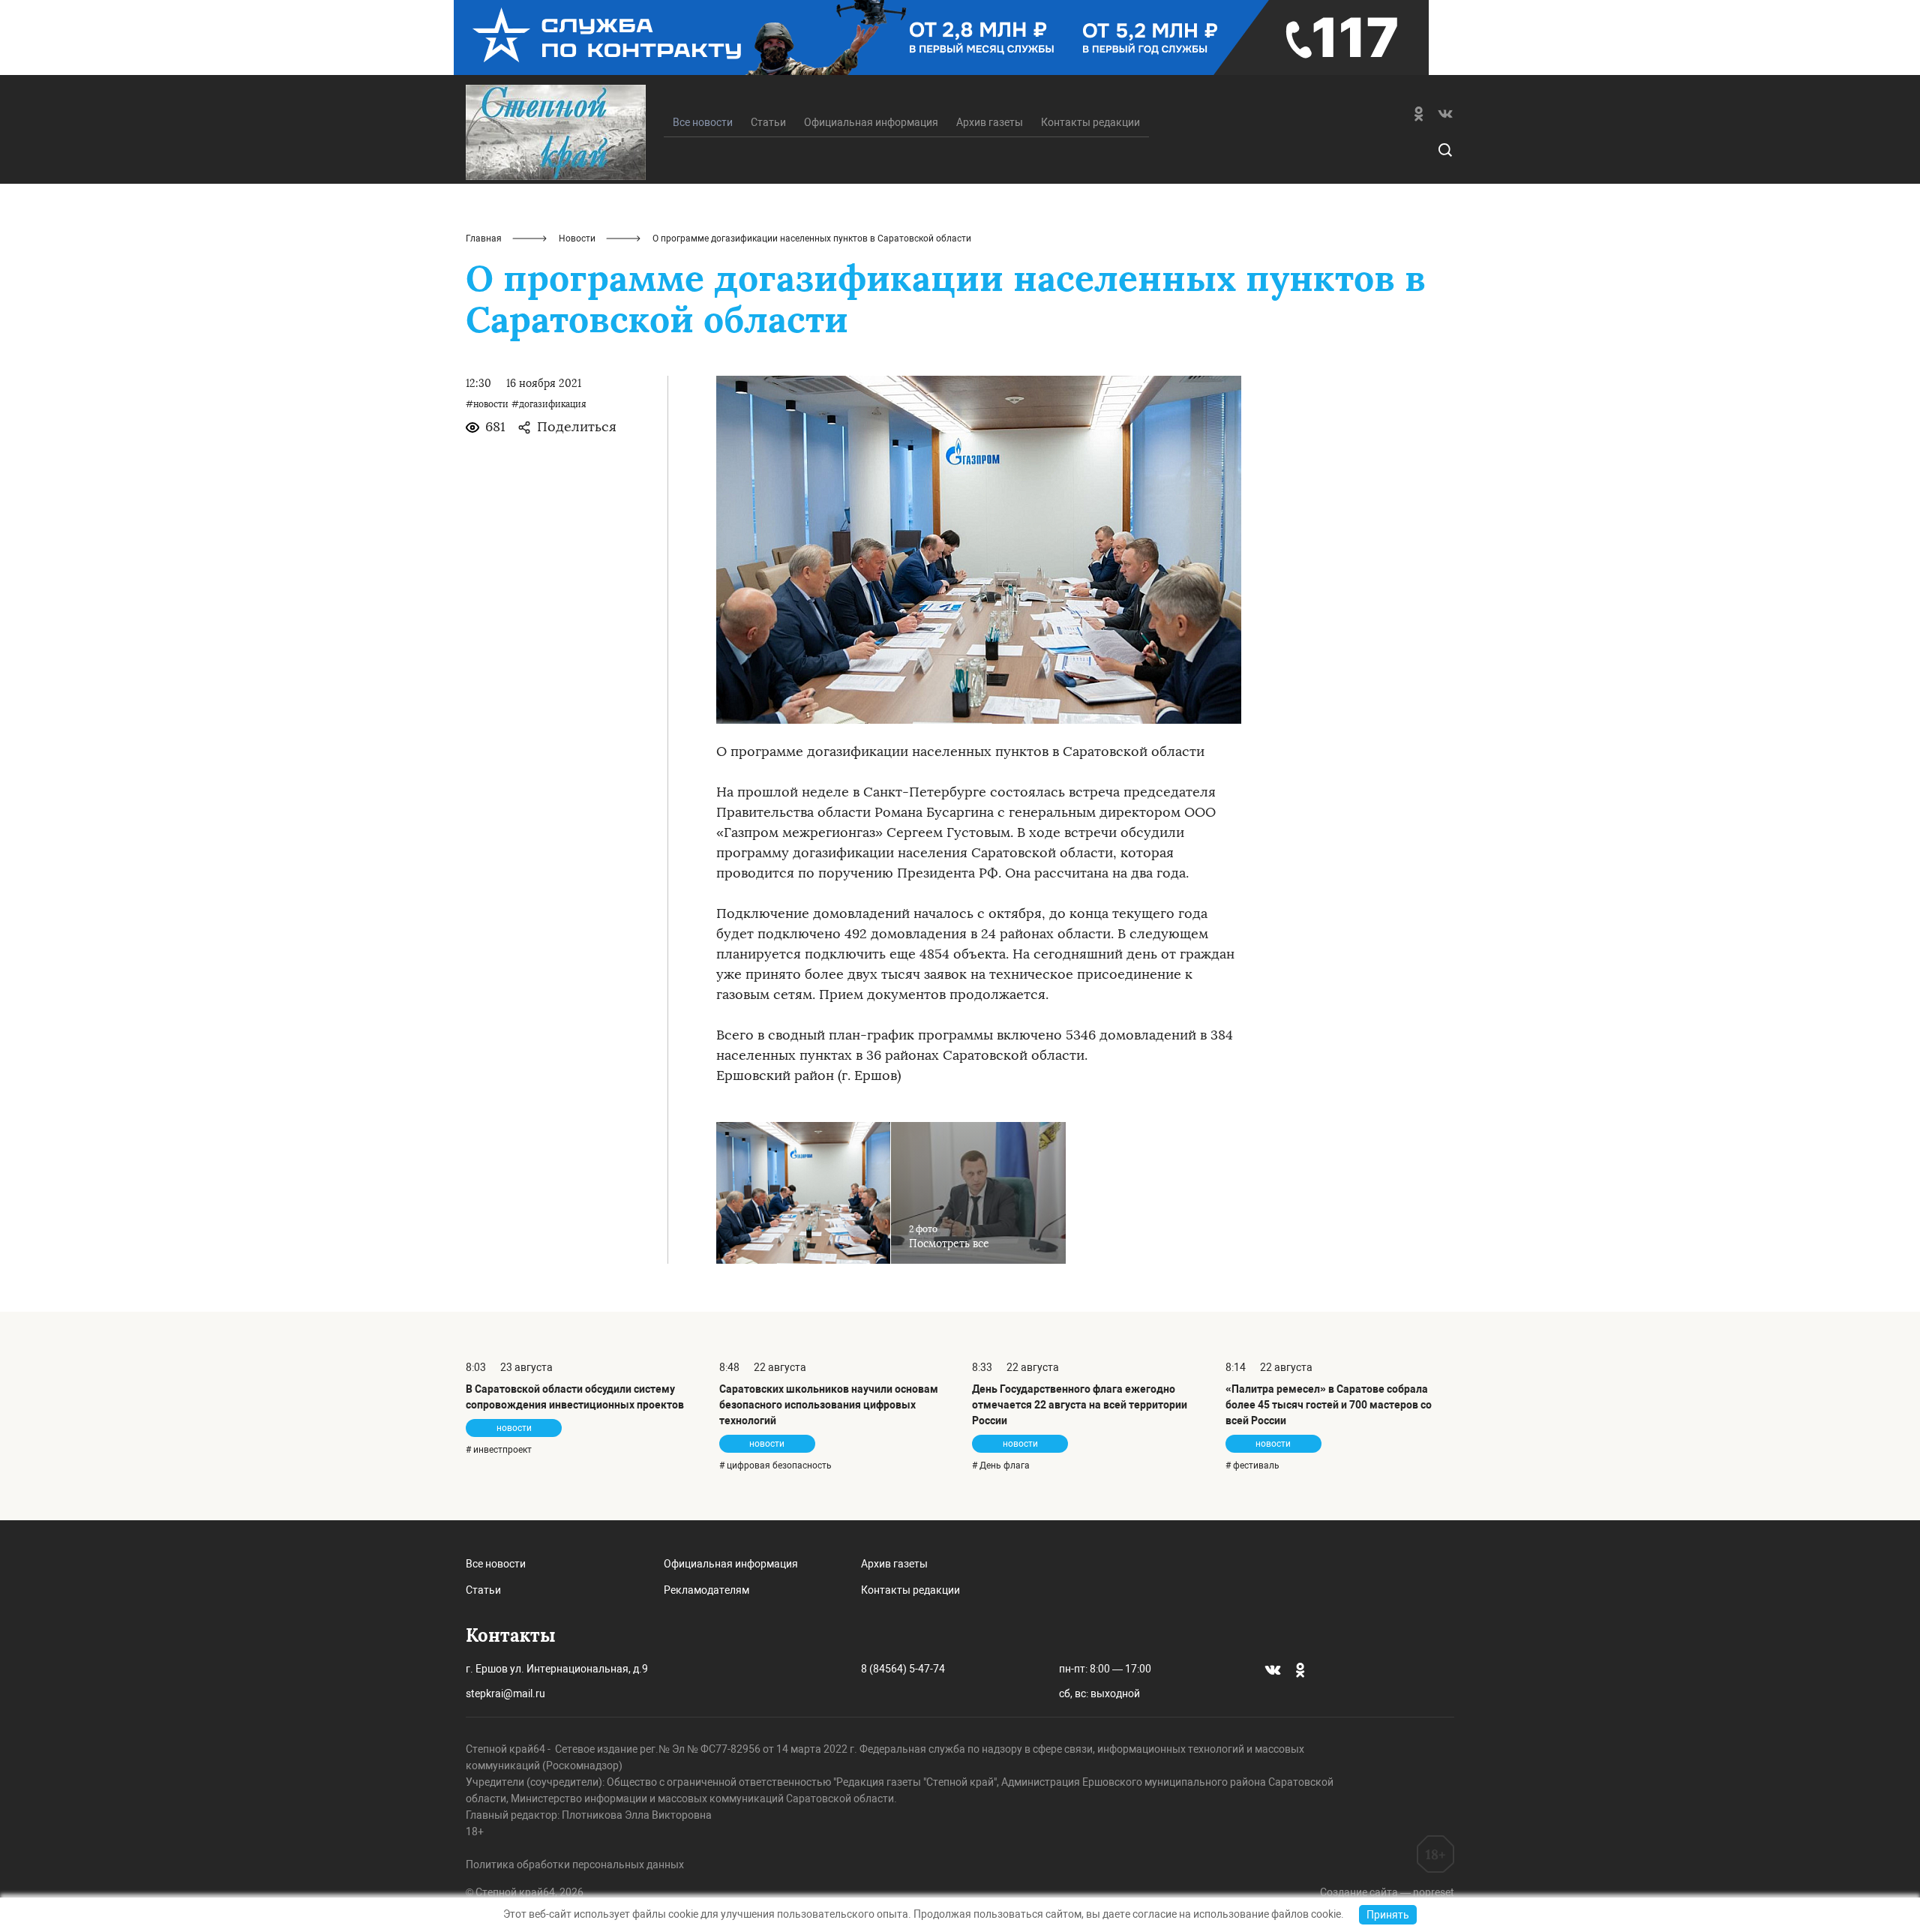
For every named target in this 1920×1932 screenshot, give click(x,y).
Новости (577, 238)
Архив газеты (990, 122)
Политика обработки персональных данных (575, 1864)
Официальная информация (871, 122)
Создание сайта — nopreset (1387, 1892)
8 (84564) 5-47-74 (903, 1669)
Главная (484, 238)
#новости (487, 404)
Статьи (768, 122)
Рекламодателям (706, 1590)
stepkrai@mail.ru (505, 1693)
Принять (1388, 1915)
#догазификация (549, 404)
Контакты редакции (1090, 122)
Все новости (496, 1564)
